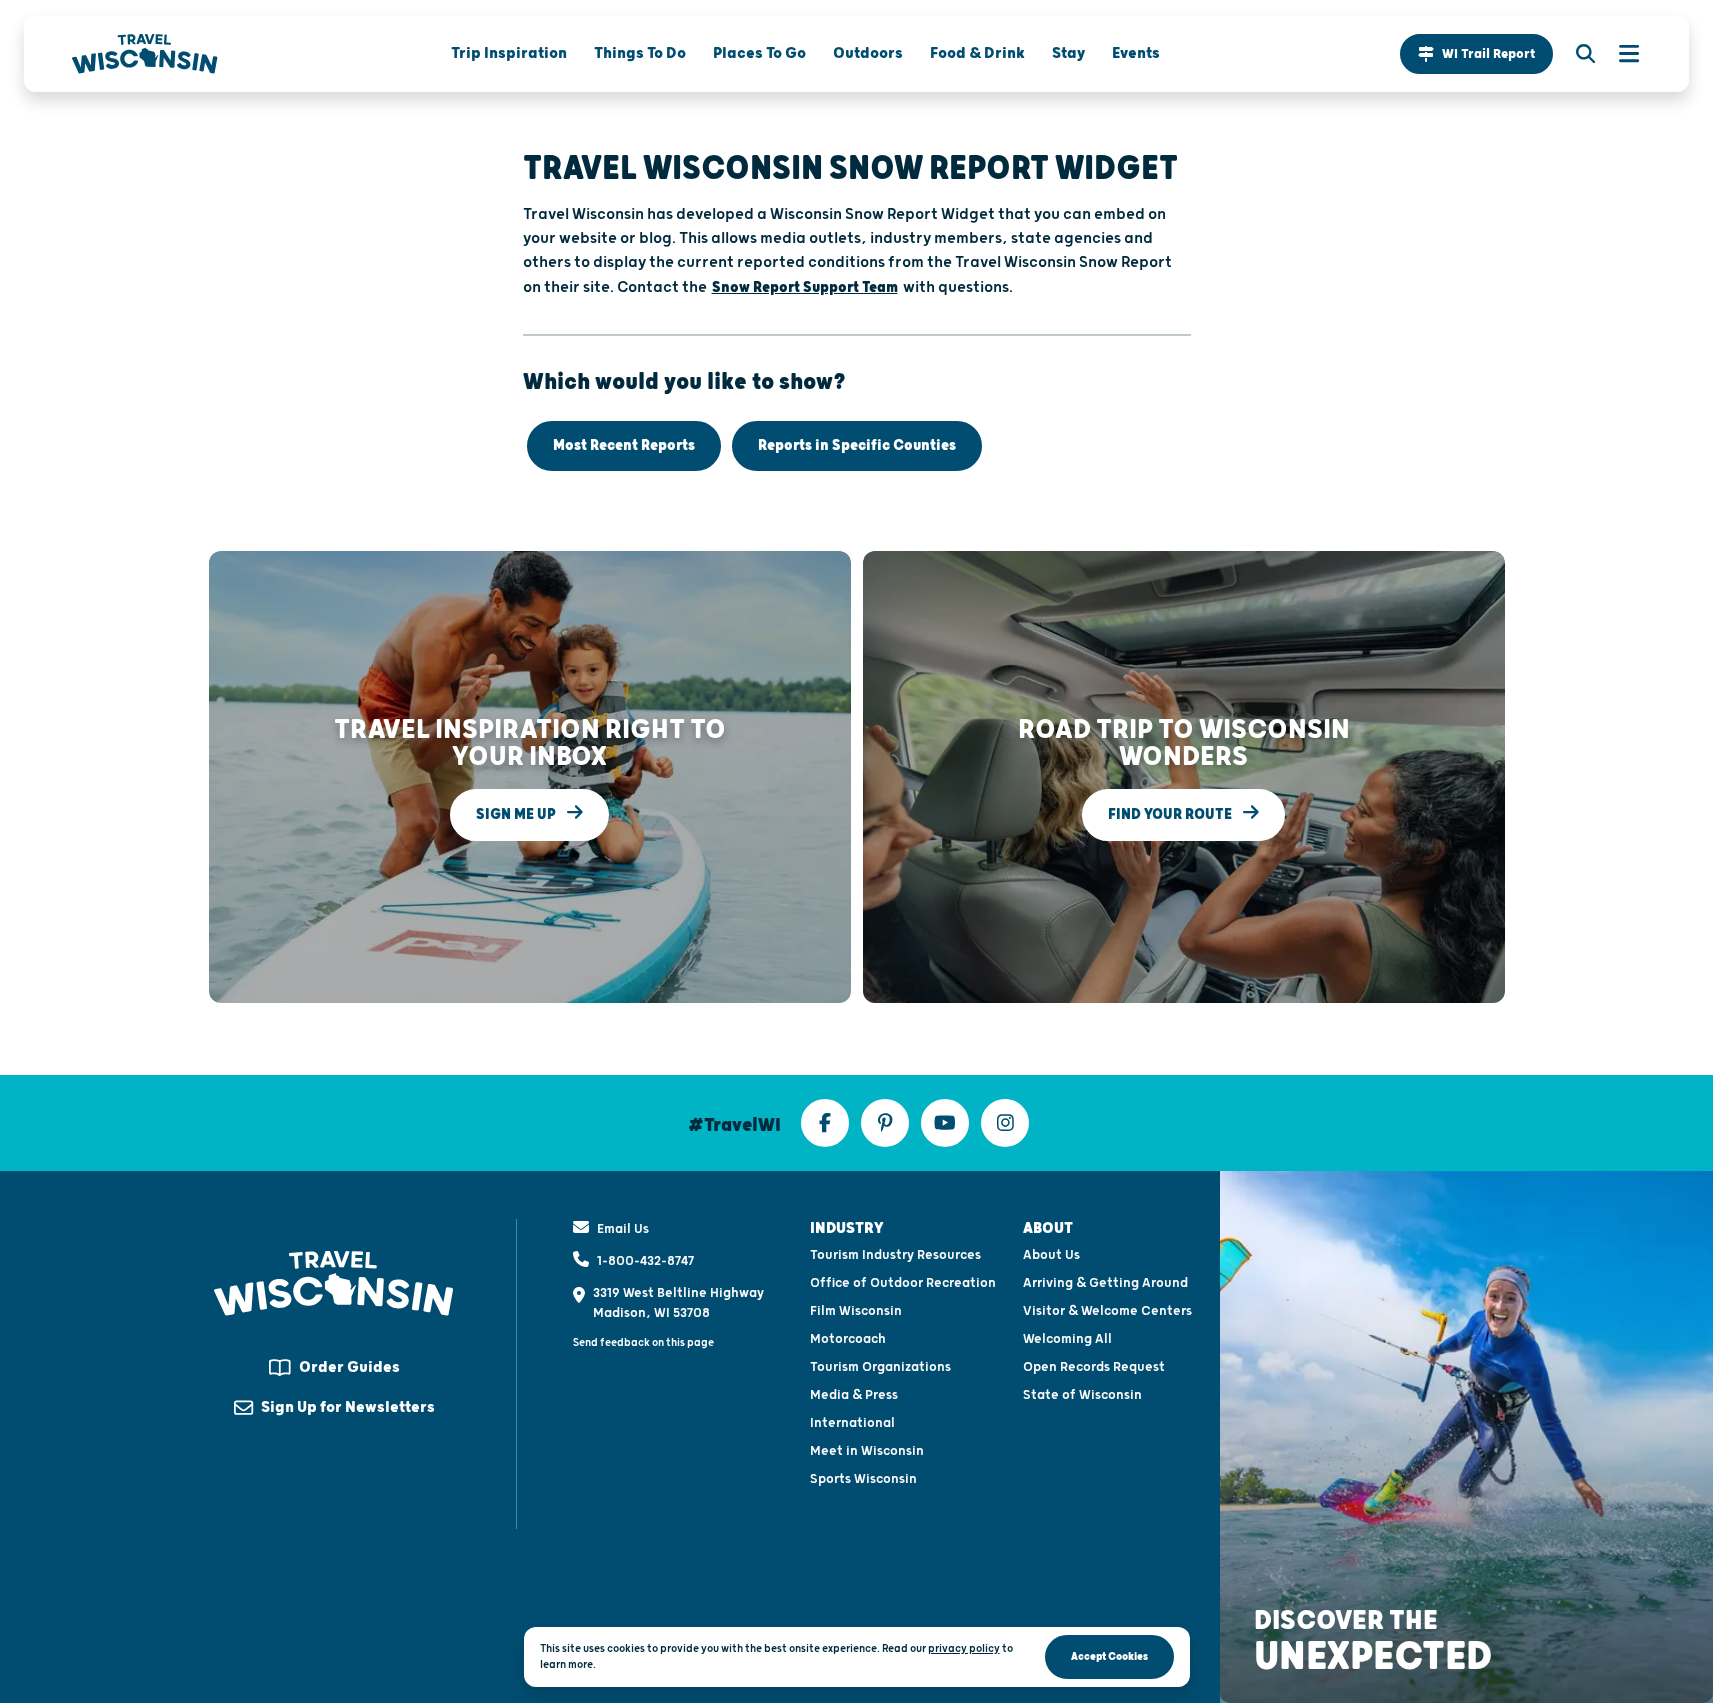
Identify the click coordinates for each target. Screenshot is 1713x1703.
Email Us (623, 1229)
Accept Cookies (1109, 1656)
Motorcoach (848, 1339)
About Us (1051, 1255)
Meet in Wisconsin (867, 1451)
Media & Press (854, 1395)
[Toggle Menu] (1619, 54)
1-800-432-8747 (645, 1261)
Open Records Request (1094, 1367)
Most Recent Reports (624, 445)
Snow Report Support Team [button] (805, 287)
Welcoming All (1067, 1339)
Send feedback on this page (643, 1342)
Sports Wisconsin (863, 1479)
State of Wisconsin (1082, 1395)
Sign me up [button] (517, 814)
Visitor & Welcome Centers (1107, 1311)
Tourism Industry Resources (895, 1255)
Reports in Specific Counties (857, 445)
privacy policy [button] (964, 1648)
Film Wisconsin (856, 1311)
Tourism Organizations (880, 1367)
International (852, 1423)
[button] (1476, 54)
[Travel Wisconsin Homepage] (145, 54)
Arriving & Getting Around (1105, 1283)
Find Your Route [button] (1171, 814)
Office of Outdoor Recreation (903, 1283)
